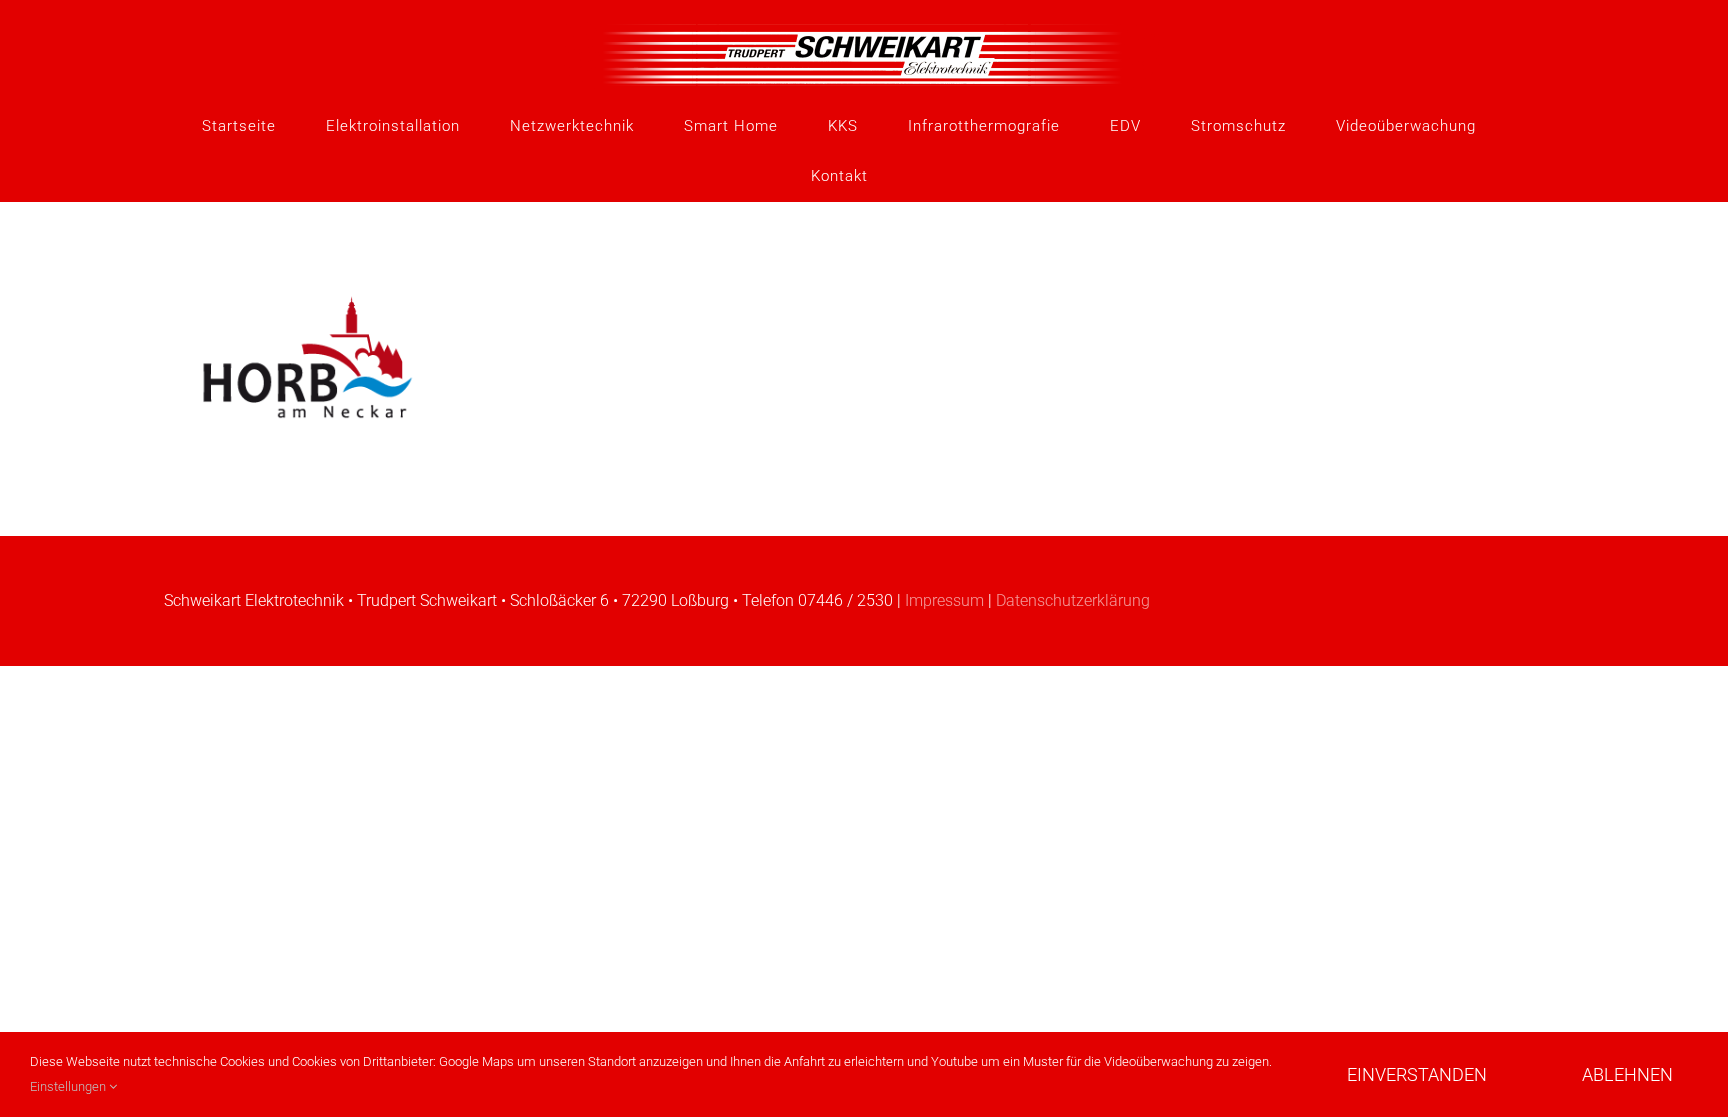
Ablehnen (1627, 1074)
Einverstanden (1417, 1074)
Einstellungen (69, 1086)
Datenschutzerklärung (1073, 600)
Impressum (944, 600)
